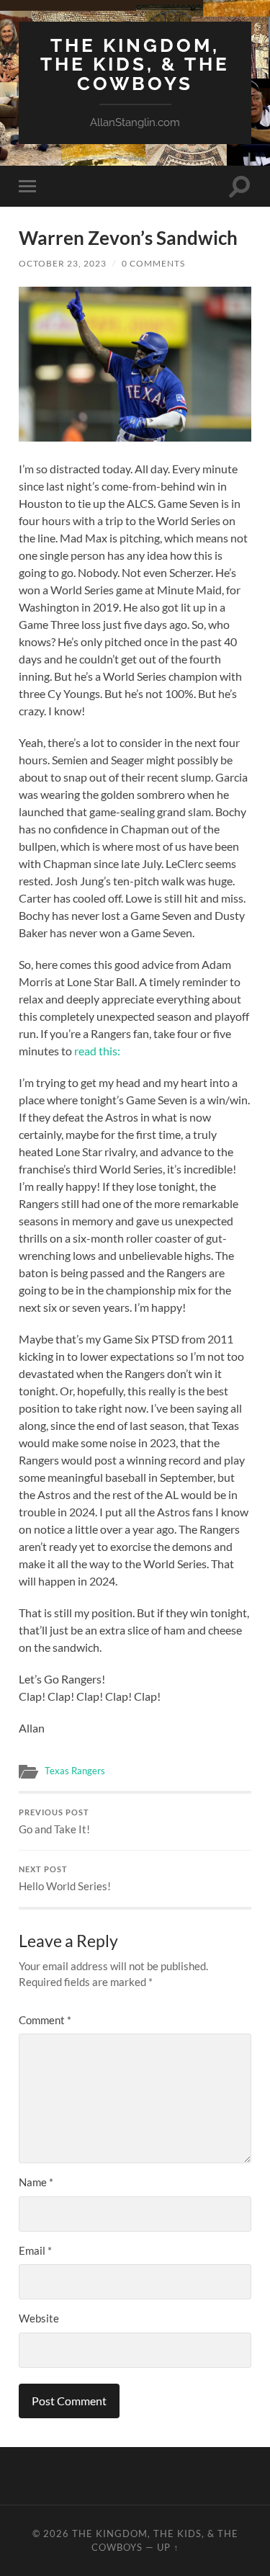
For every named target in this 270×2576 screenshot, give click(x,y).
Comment (45, 2020)
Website (39, 2318)
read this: (97, 1051)
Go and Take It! (54, 1822)
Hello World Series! (65, 1879)
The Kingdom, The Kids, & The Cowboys (135, 64)
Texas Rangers (75, 1771)
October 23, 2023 (63, 263)
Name (36, 2182)
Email (35, 2250)
